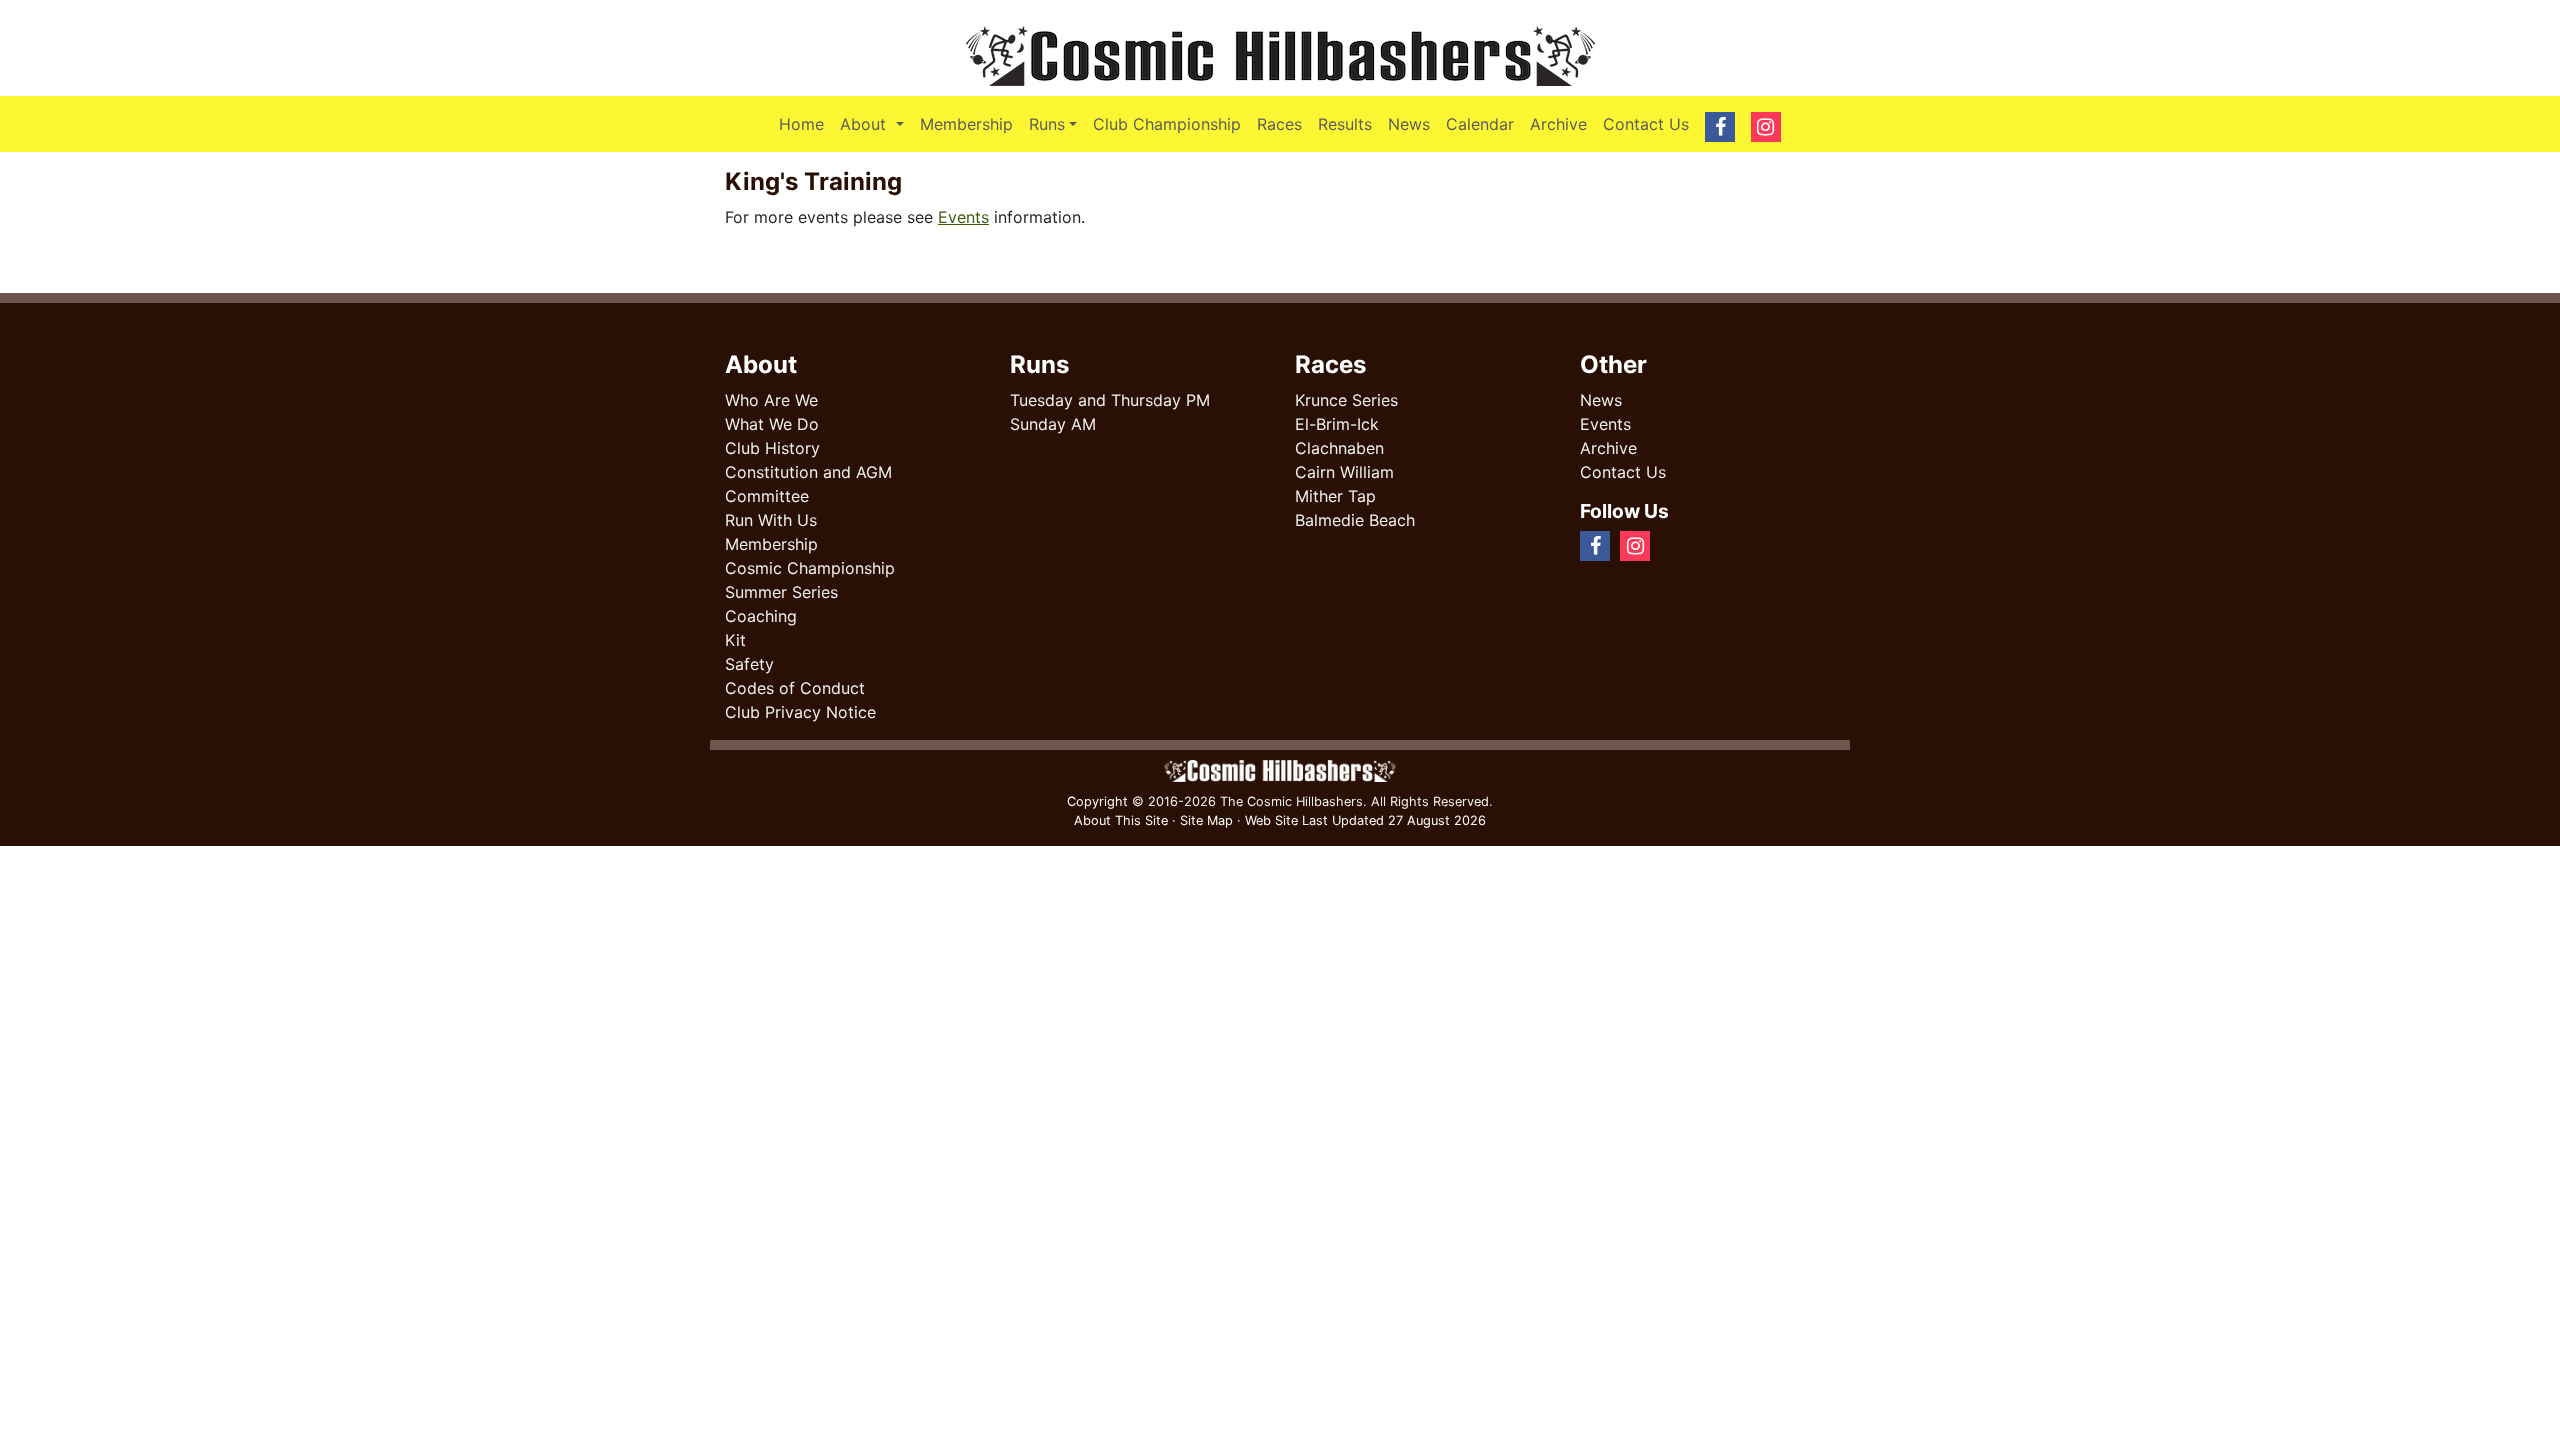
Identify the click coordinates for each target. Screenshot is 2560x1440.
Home (801, 124)
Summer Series (781, 592)
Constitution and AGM (808, 472)
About (875, 123)
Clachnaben (1339, 448)
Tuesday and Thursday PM (1110, 400)
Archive (1558, 124)
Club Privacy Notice (800, 712)
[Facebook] (1668, 545)
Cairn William (1344, 472)
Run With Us (771, 520)
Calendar (1480, 124)
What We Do (772, 424)
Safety (749, 664)
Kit (735, 640)
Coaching (761, 616)
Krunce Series (1346, 400)
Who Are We (771, 400)
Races (1279, 124)
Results (1345, 124)
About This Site (1121, 820)
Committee (767, 496)
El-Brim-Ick (1337, 424)
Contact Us (1646, 124)
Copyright (1097, 801)
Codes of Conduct (795, 688)
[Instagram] (1684, 545)
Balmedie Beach (1355, 520)
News (1409, 124)
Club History (772, 448)
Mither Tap (1335, 496)
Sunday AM (1053, 424)
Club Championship (1167, 124)
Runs (1047, 124)
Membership (966, 124)
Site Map (1206, 820)
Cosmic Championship (810, 568)
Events (963, 217)
